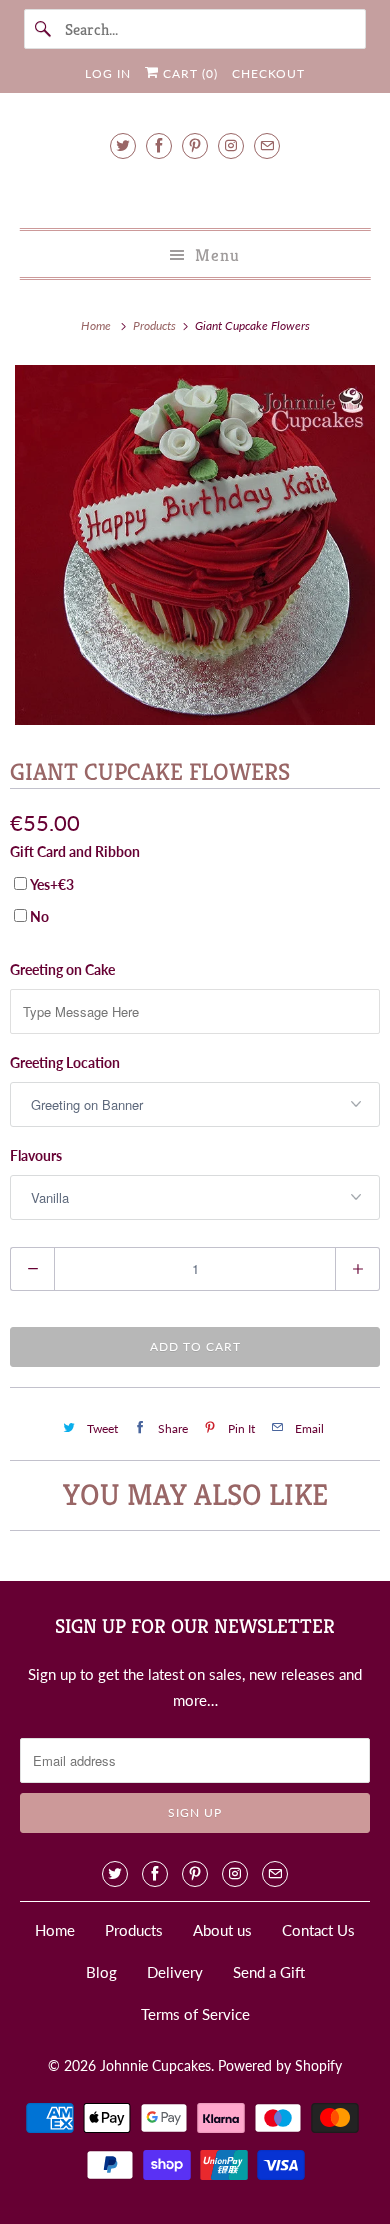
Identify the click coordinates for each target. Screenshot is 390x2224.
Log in (108, 73)
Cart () (188, 73)
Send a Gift (269, 1972)
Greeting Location (65, 1062)
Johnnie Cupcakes (155, 2065)
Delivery (175, 1972)
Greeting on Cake (62, 969)
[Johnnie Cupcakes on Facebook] (159, 145)
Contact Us (318, 1930)
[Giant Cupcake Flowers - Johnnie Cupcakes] (195, 545)
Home (55, 1930)
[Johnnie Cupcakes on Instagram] (231, 145)
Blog (101, 1972)
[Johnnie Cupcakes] (195, 190)
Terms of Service (195, 2014)
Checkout (268, 73)
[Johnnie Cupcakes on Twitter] (123, 145)
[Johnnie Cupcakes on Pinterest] (195, 145)
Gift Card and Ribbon (75, 851)
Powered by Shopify (280, 2065)
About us (222, 1930)
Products (156, 325)
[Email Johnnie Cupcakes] (267, 145)
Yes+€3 (52, 884)
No (39, 916)
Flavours (36, 1155)
